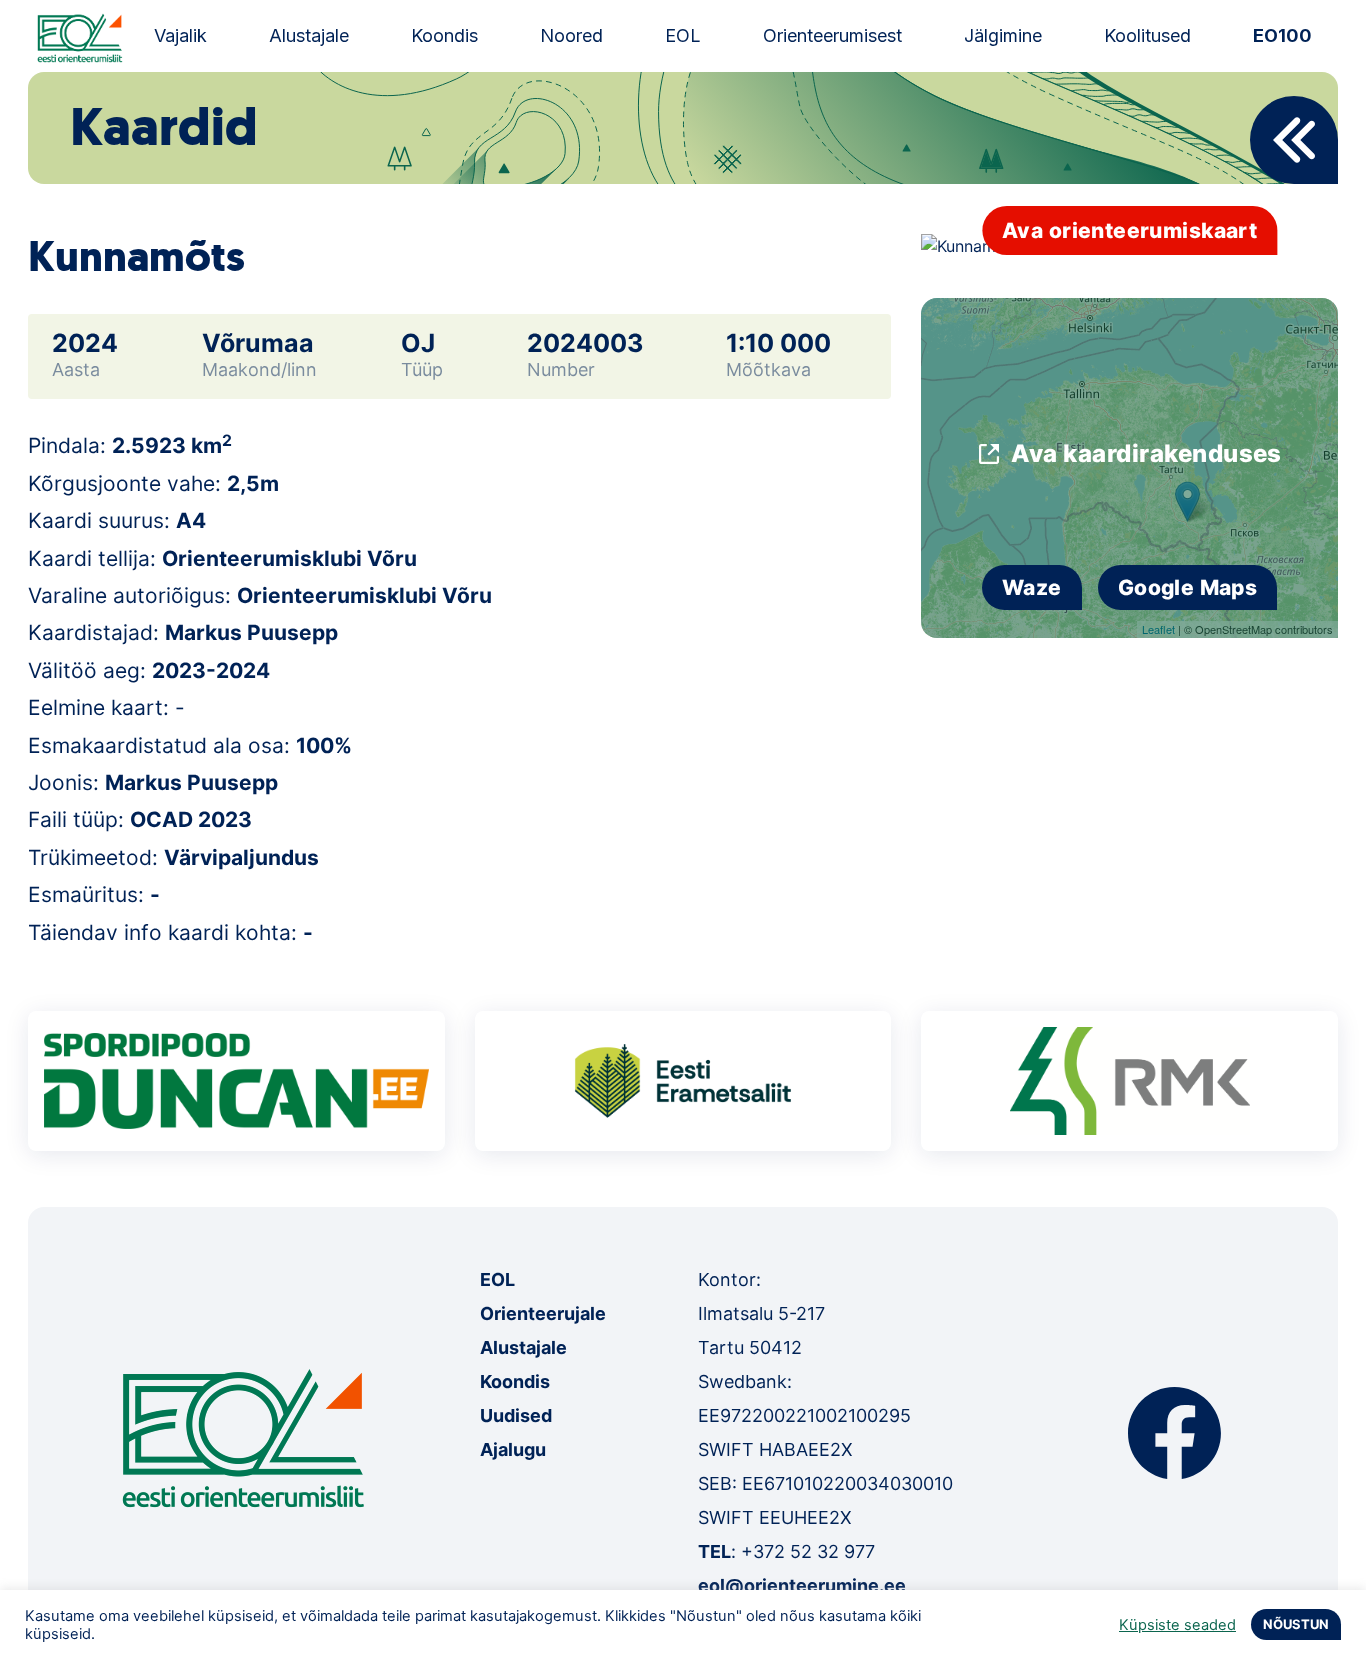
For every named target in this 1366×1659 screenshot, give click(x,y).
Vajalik (180, 35)
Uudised (516, 1415)
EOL (683, 35)
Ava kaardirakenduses (1146, 453)
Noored (571, 35)
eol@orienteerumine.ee (802, 1585)
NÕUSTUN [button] (1296, 1624)
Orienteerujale (543, 1313)
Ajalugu (513, 1449)
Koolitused (1147, 35)
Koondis (444, 35)
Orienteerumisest (832, 35)
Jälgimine (1003, 35)
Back (1294, 140)
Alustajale (309, 35)
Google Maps (1188, 587)
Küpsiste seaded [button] (1177, 1625)
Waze (1032, 587)
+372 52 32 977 (808, 1551)
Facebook (1174, 1433)
